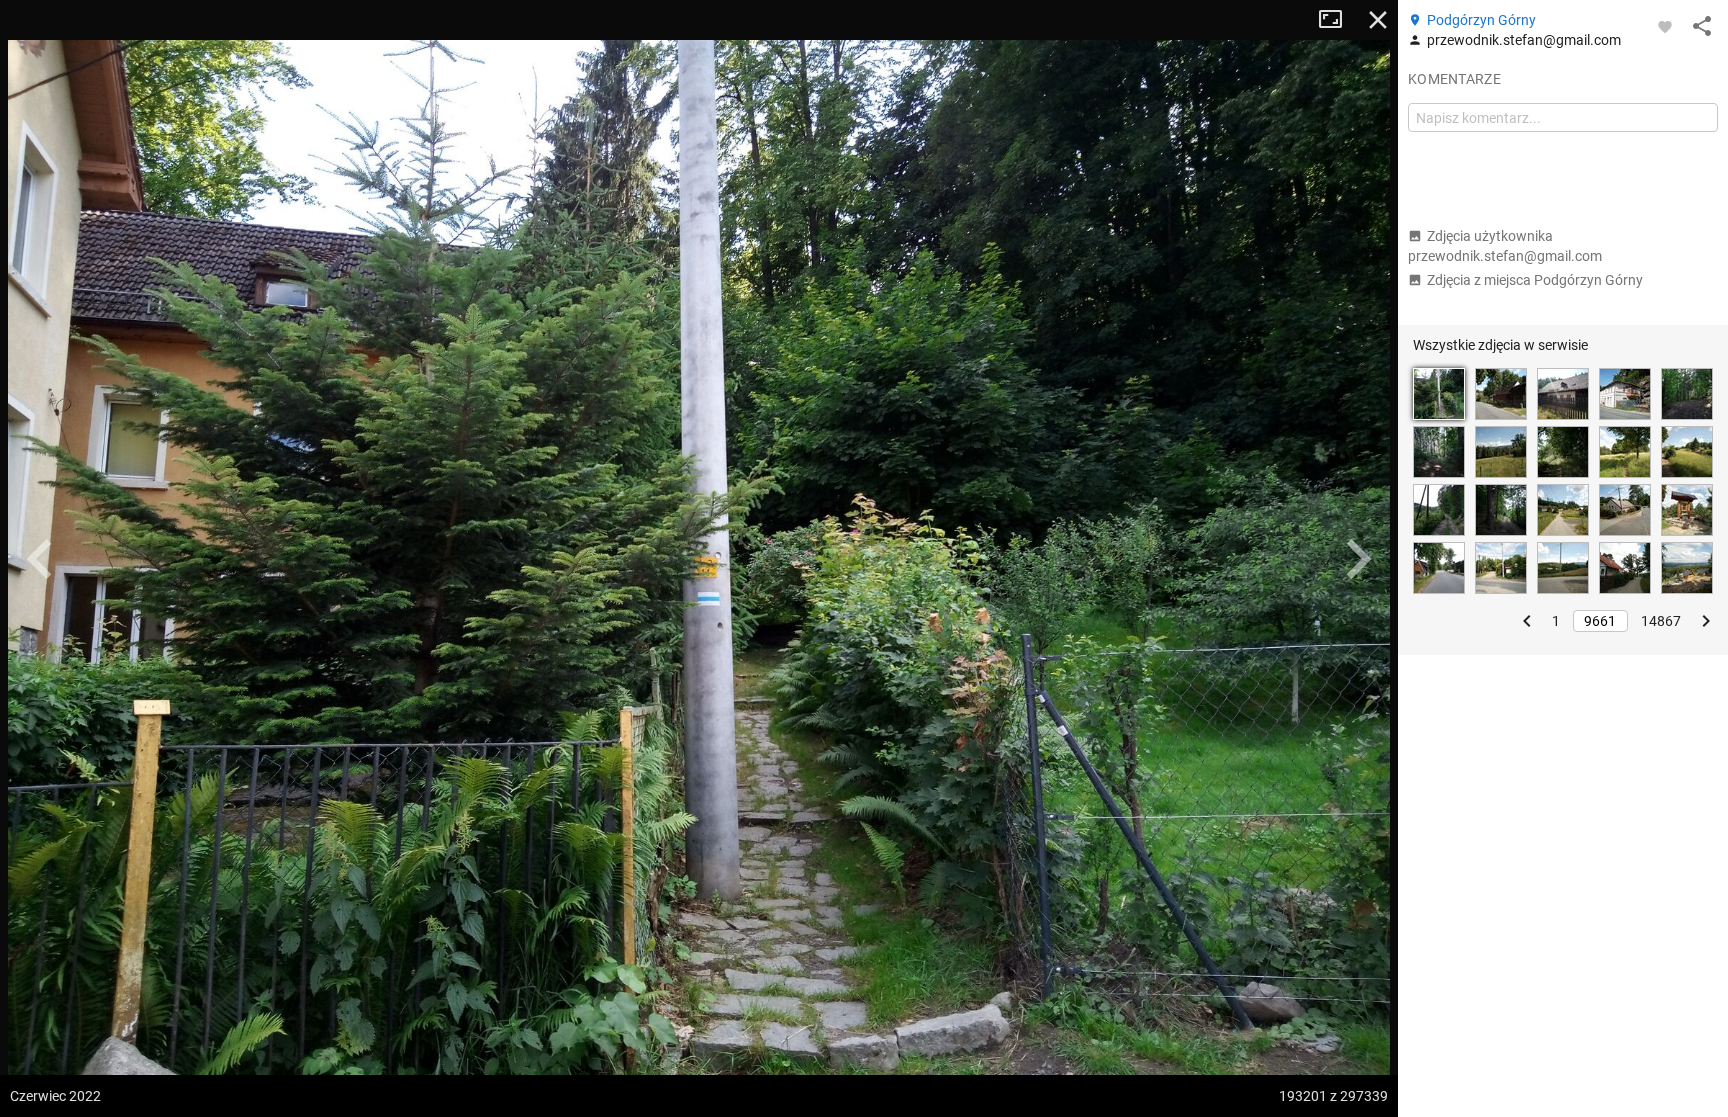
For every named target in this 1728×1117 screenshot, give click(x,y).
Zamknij (1378, 20)
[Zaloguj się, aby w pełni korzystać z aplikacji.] (1665, 26)
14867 (1661, 621)
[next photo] (1358, 559)
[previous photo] (40, 559)
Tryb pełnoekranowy (1338, 20)
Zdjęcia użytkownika (1505, 246)
